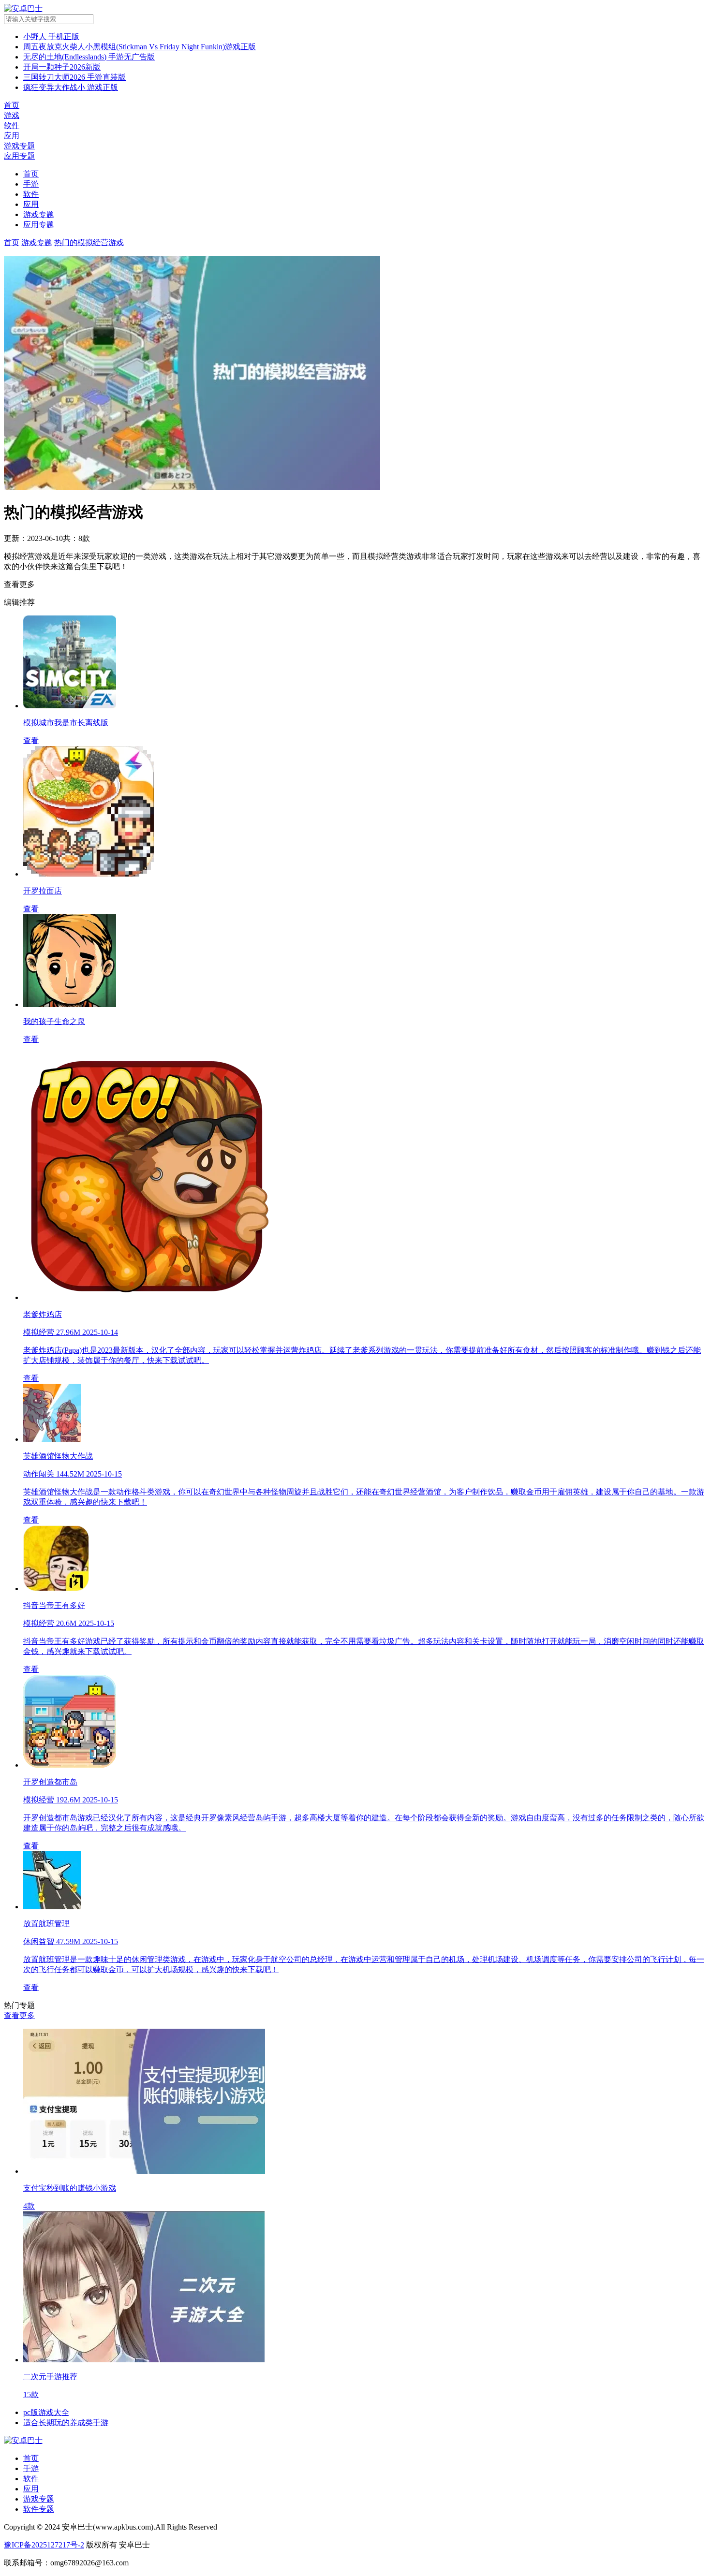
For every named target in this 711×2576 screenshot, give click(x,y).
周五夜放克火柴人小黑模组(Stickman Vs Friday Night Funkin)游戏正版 (140, 47)
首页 (31, 174)
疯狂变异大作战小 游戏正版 (71, 87)
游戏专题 (39, 214)
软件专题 (39, 2509)
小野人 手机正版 (51, 37)
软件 (31, 194)
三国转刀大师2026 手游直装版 (74, 77)
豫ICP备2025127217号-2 (44, 2545)
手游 (31, 184)
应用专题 (39, 225)
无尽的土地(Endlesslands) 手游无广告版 (89, 57)
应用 (31, 204)
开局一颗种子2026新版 (62, 67)
